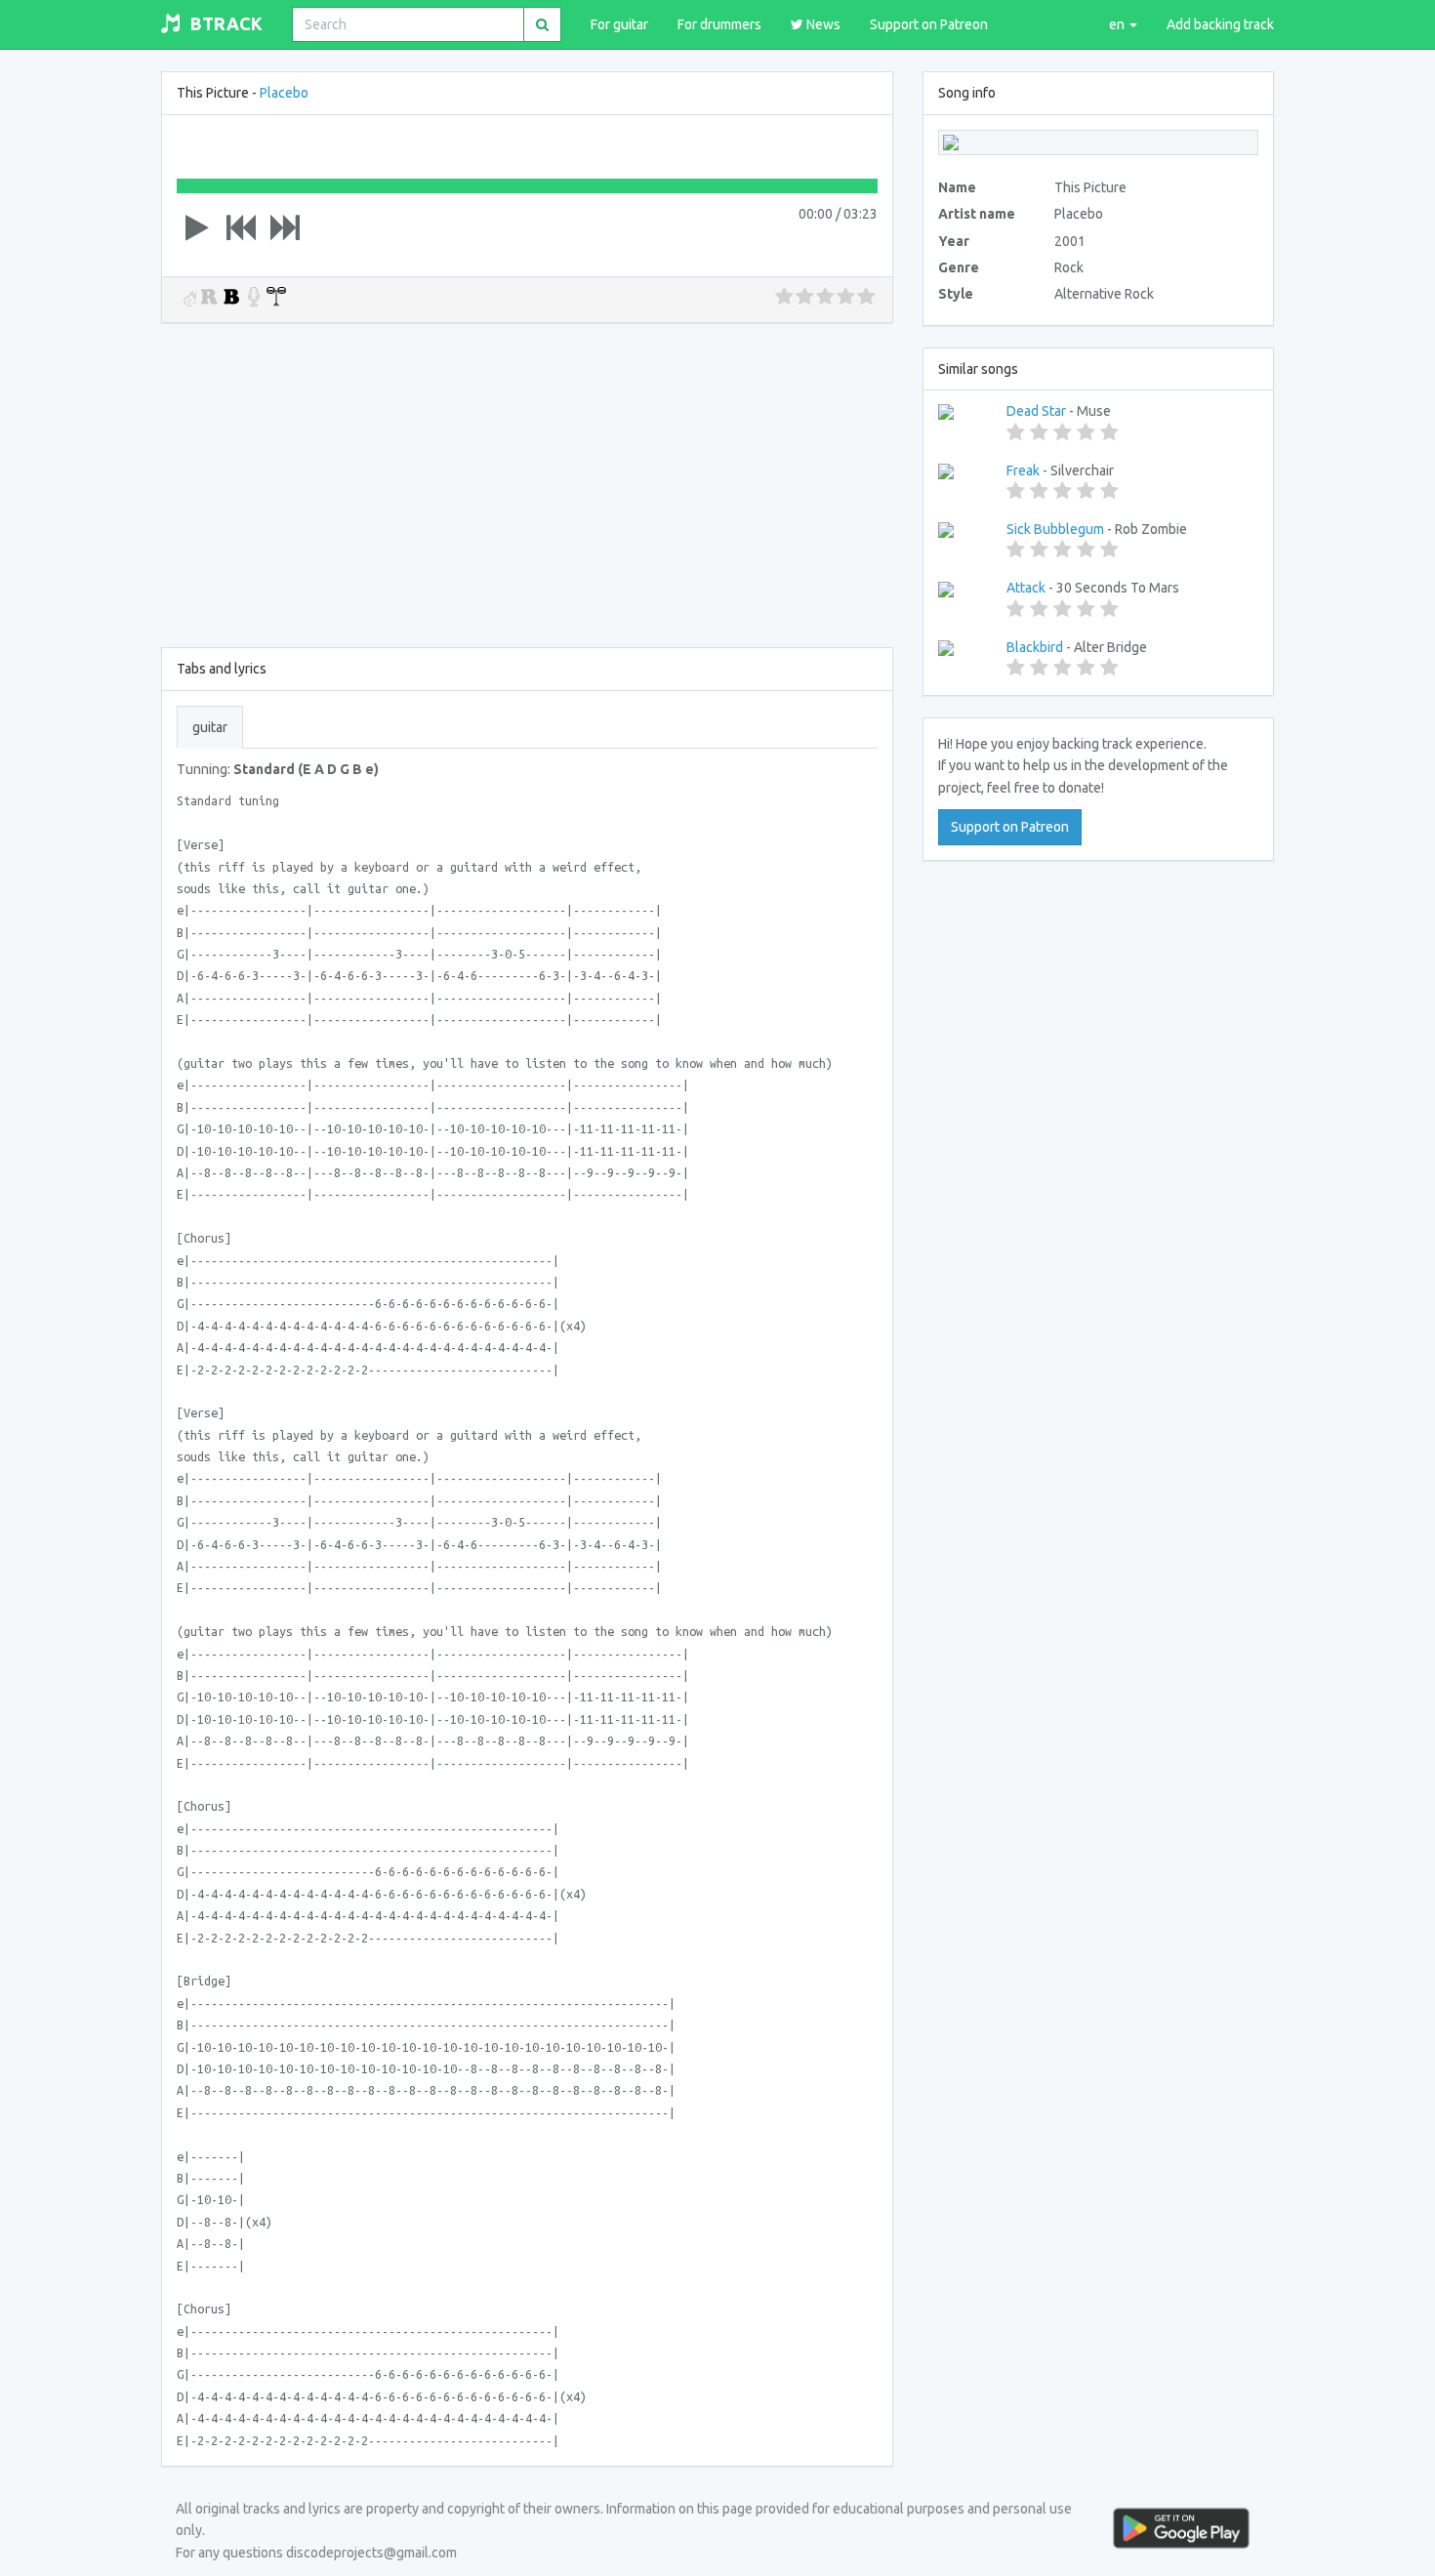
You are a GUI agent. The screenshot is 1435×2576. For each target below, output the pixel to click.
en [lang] (1118, 24)
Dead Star (1036, 411)
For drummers (719, 24)
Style (956, 294)
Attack (1026, 588)
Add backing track (1220, 24)
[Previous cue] (241, 227)
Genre (959, 267)
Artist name (977, 214)
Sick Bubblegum (1055, 529)
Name (957, 187)
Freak (1023, 470)
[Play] (197, 227)
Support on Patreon (929, 24)
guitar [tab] (210, 727)
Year (954, 241)
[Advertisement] (527, 481)
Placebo (284, 93)
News (822, 24)
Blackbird (1035, 647)
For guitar (619, 24)
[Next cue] (285, 227)
